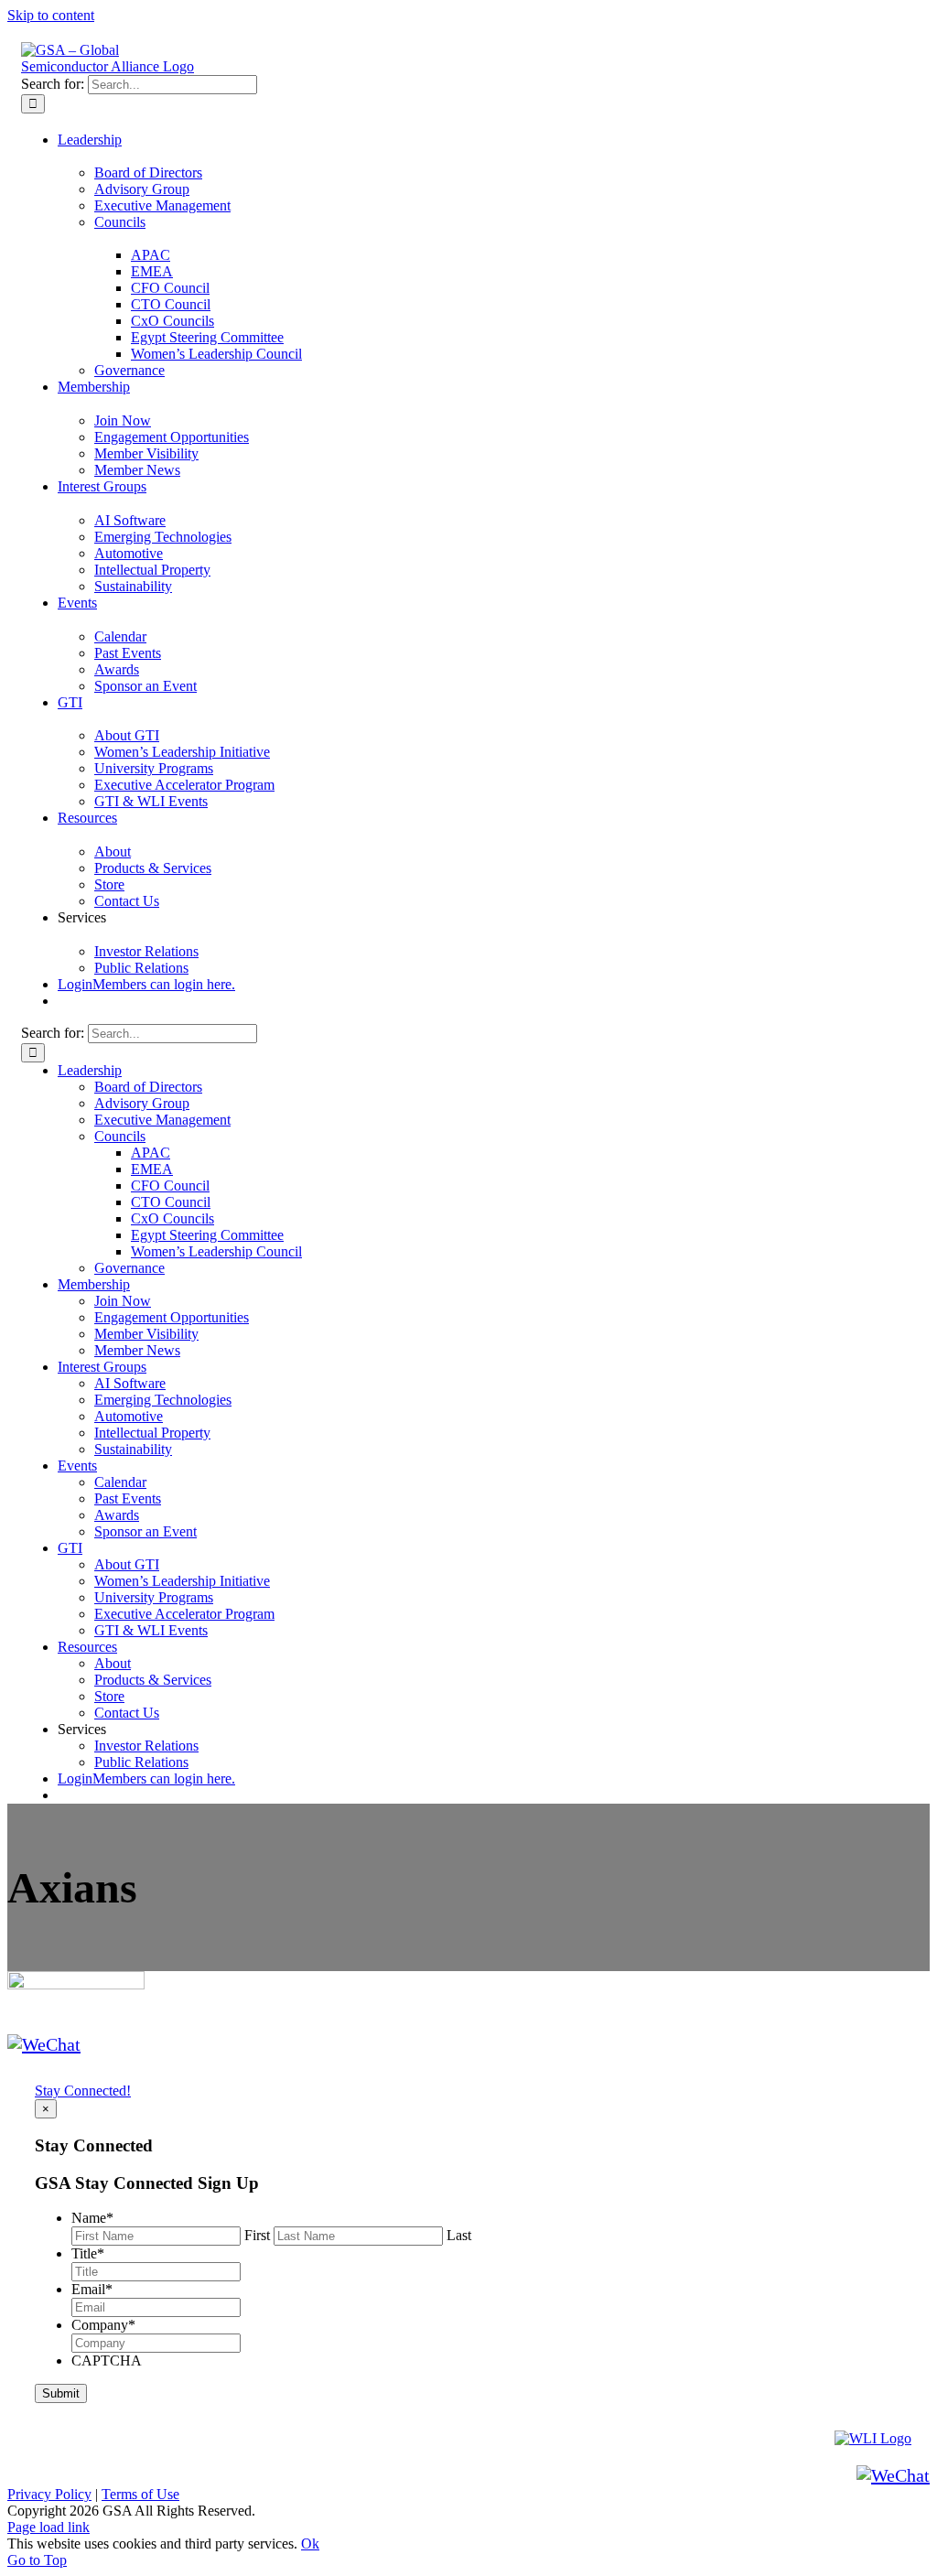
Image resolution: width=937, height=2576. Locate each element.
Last (459, 2235)
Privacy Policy (49, 2494)
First (257, 2235)
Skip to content (51, 15)
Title (88, 2253)
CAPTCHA (107, 2360)
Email (92, 2289)
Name (92, 2218)
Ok (310, 2544)
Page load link (48, 2527)
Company (103, 2325)
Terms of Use (140, 2494)
